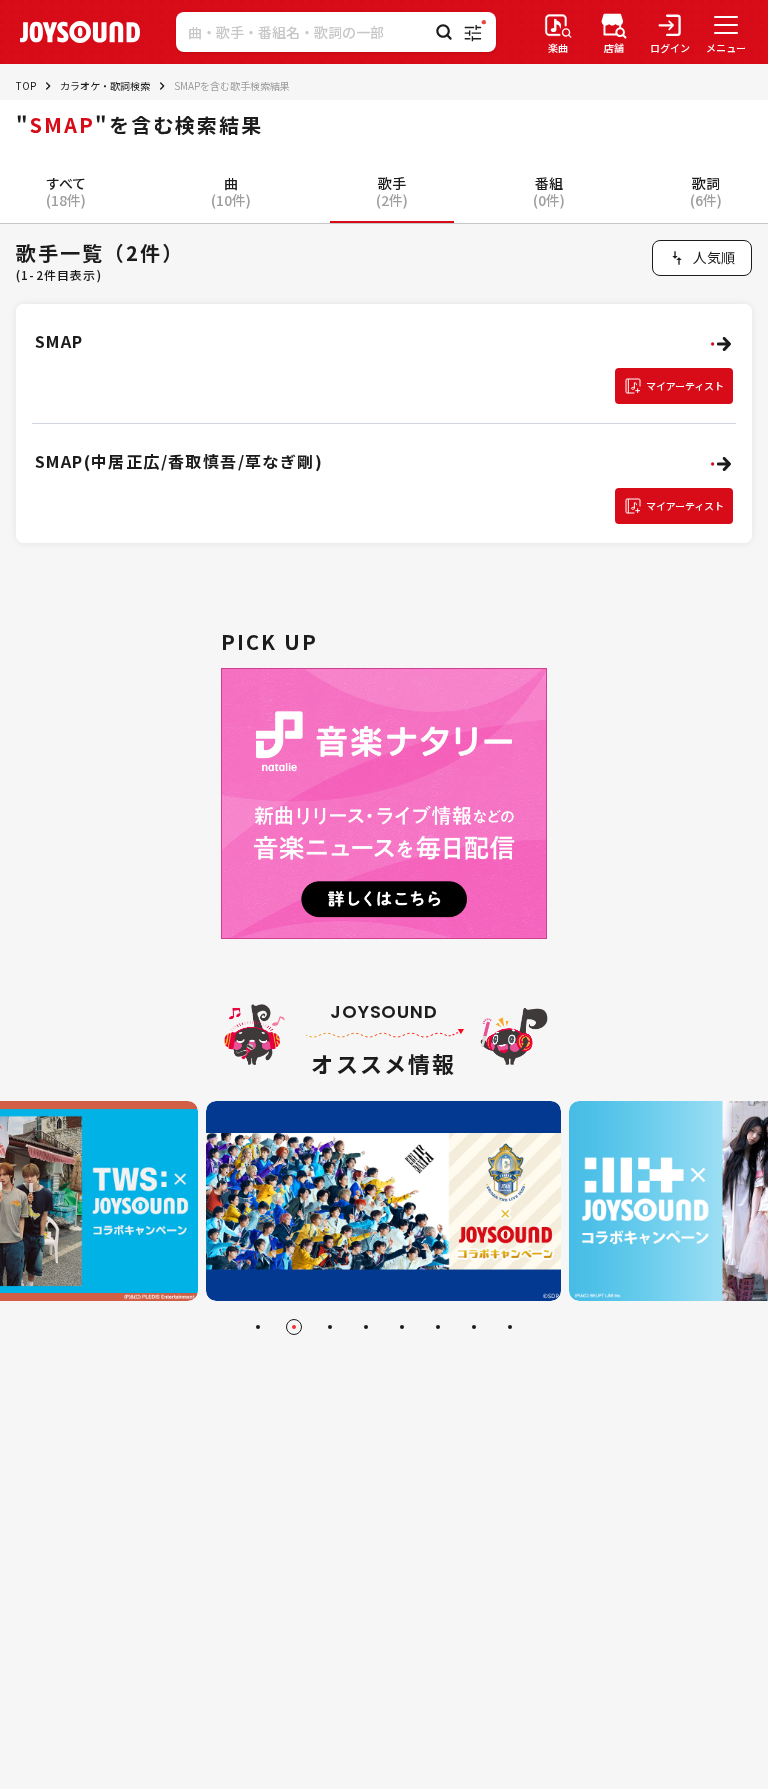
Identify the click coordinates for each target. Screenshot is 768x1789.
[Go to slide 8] (510, 1327)
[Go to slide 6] (438, 1327)
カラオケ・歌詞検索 (105, 85)
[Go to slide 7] (474, 1327)
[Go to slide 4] (366, 1327)
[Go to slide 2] (294, 1327)
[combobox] (702, 258)
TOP (26, 85)
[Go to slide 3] (330, 1327)
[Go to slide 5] (402, 1327)
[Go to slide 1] (258, 1327)
